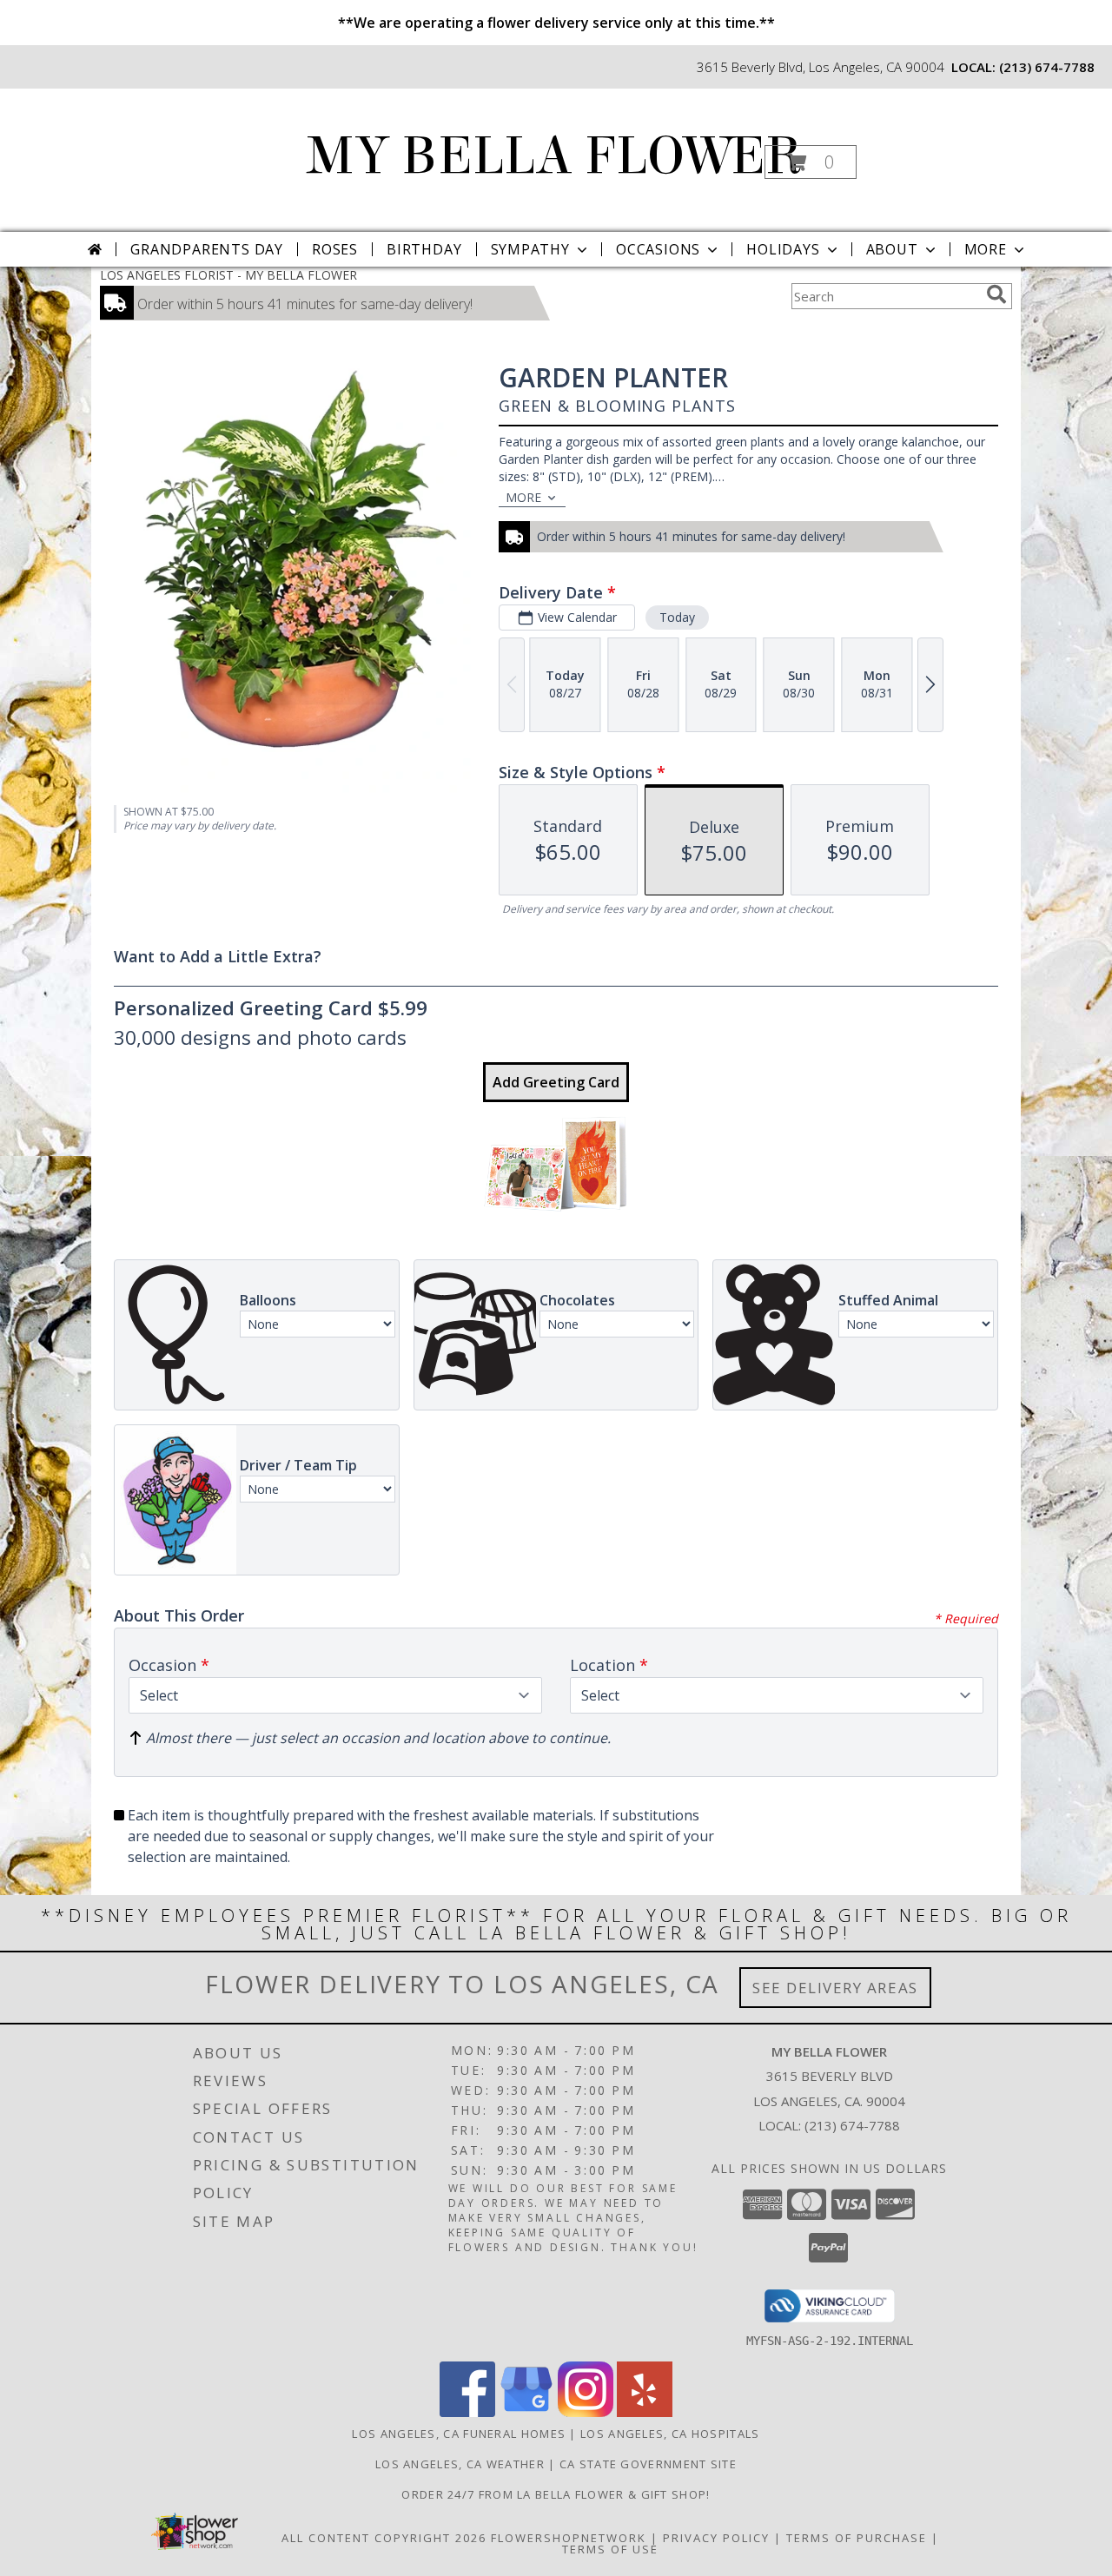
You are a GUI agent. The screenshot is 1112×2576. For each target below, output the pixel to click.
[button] (811, 162)
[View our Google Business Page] (526, 2412)
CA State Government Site (648, 2464)
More (986, 249)
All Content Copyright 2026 (384, 2538)
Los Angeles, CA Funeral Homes (459, 2434)
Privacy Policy (716, 2538)
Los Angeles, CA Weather (460, 2464)
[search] (996, 294)
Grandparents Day (207, 249)
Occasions (658, 249)
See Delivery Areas (835, 1988)
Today (677, 617)
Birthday (424, 249)
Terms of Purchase (857, 2538)
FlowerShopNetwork (569, 2538)
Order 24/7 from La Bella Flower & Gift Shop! (556, 2494)
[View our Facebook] (467, 2412)
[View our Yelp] (645, 2412)
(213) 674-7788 (1047, 67)
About (892, 249)
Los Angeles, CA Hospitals (670, 2434)
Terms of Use (610, 2549)
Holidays (783, 249)
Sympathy (530, 249)
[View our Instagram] (586, 2412)
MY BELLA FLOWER (555, 156)
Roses (335, 249)
